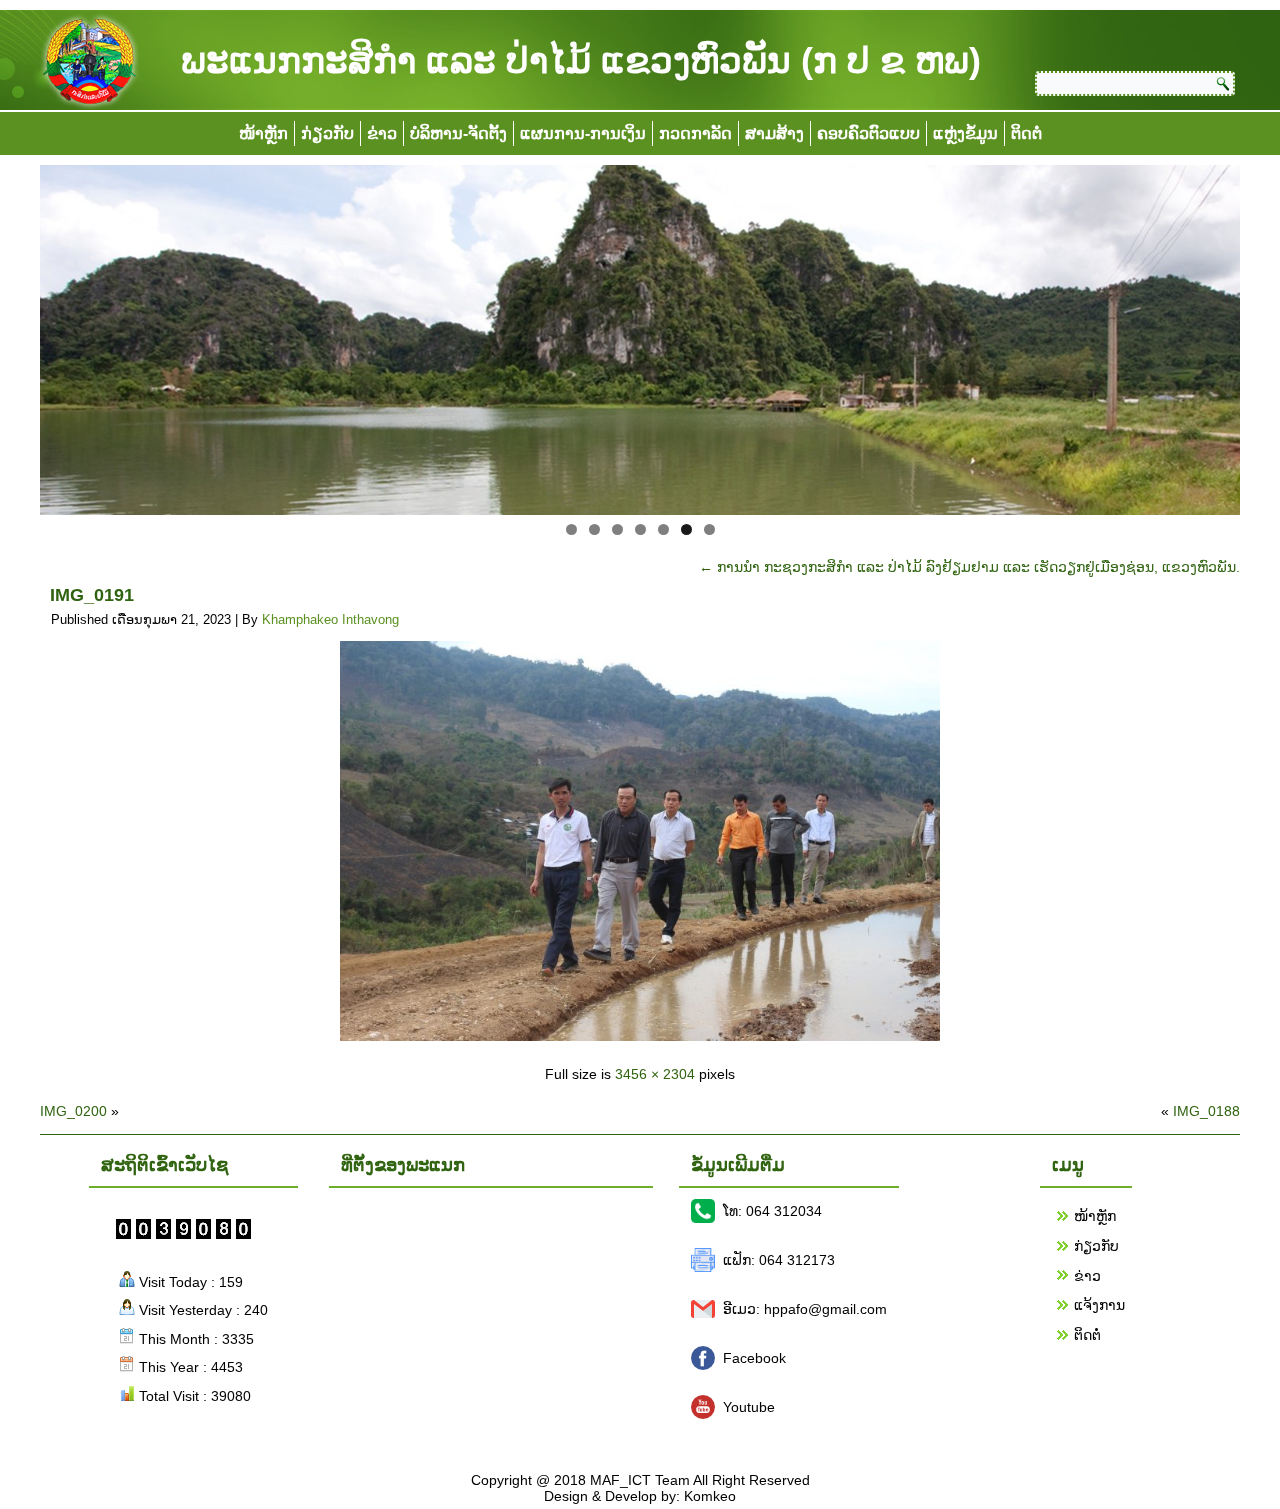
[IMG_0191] (640, 1036)
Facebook (754, 1358)
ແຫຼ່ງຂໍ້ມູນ (965, 133)
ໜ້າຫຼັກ (263, 133)
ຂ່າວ (382, 133)
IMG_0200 (73, 1111)
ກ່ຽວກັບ (327, 133)
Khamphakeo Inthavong (330, 619)
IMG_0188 (1206, 1111)
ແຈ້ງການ (1099, 1305)
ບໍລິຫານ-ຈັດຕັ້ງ (458, 133)
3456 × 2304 (655, 1074)
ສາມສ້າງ (774, 133)
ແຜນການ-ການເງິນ (583, 133)
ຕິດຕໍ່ (1026, 133)
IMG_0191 (92, 595)
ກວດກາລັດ (695, 133)
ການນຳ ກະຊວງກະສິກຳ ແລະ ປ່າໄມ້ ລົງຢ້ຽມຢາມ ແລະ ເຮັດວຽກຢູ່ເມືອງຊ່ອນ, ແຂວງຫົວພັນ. (969, 567)
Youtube (749, 1407)
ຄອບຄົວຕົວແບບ (868, 133)
